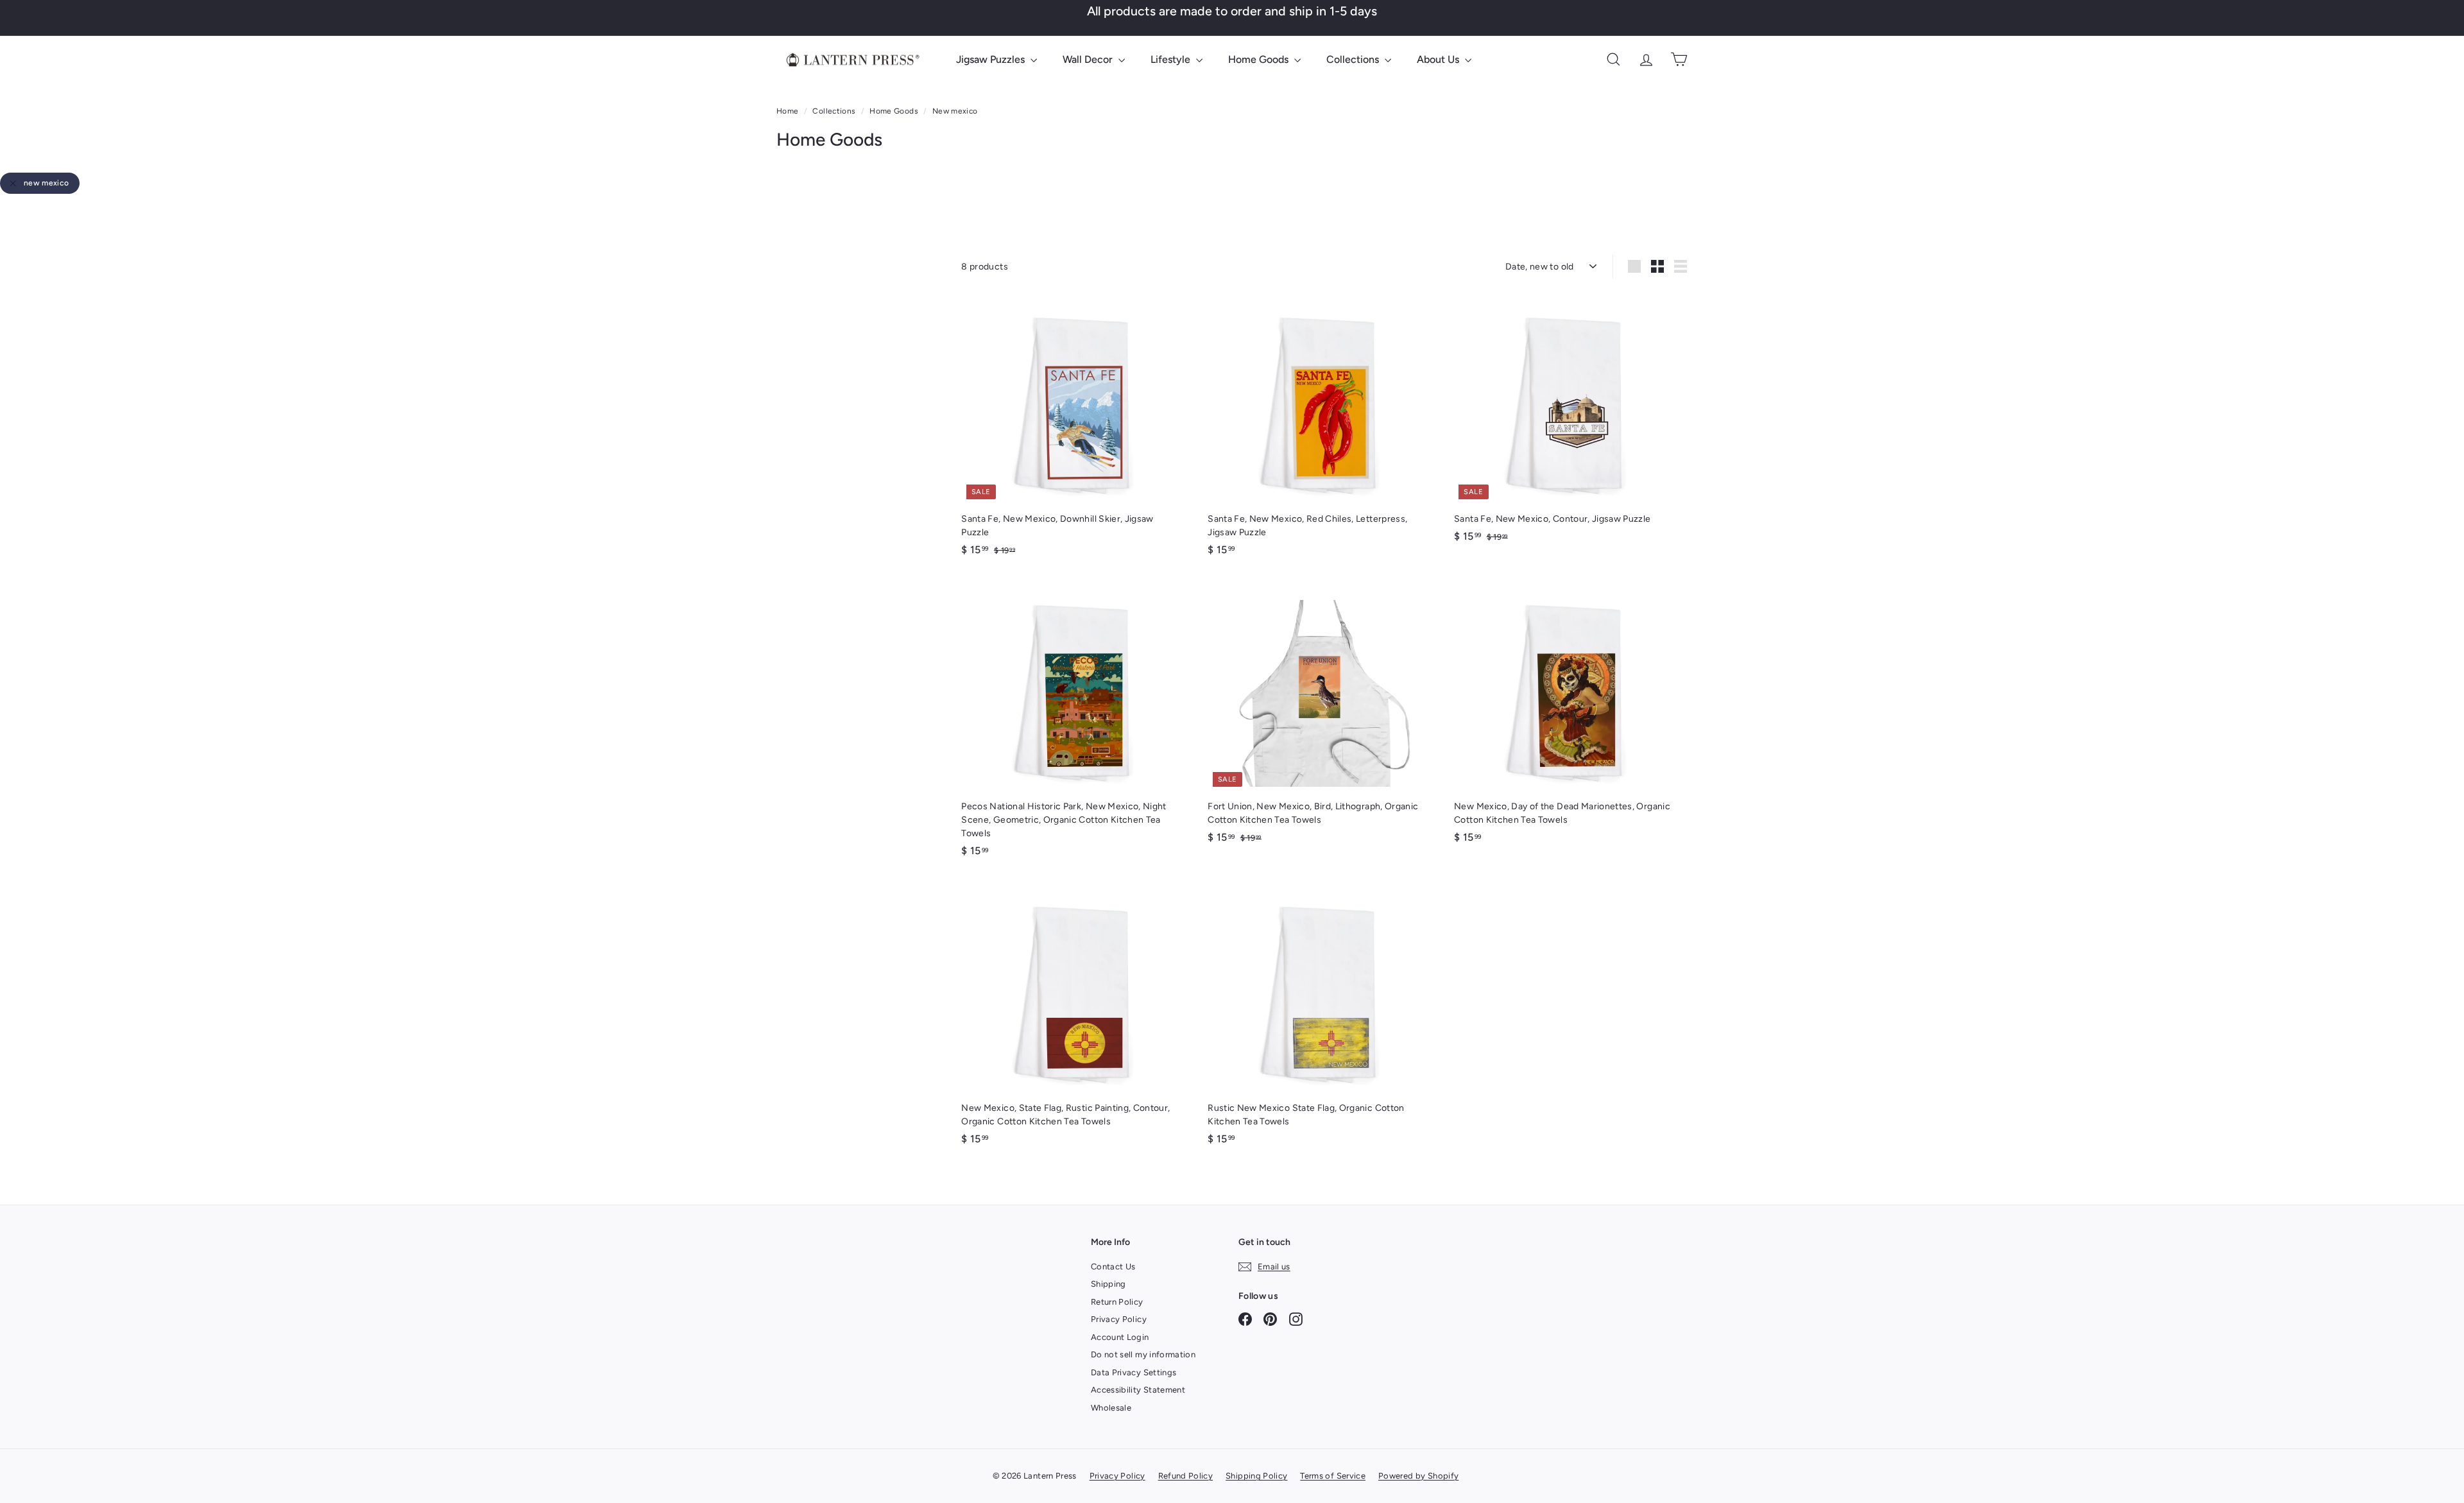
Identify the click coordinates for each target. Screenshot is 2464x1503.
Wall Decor (1089, 59)
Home (789, 111)
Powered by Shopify (1418, 1476)
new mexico (47, 183)
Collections (1354, 59)
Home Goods (1260, 59)
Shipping (1108, 1284)
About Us (1439, 59)
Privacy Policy (1119, 1319)
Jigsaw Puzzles (992, 59)
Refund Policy (1186, 1476)
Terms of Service (1333, 1476)
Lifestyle (1172, 59)
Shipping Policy (1256, 1476)
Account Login (1120, 1337)
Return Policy (1117, 1302)
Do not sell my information (1143, 1354)
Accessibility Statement (1138, 1390)
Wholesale (1111, 1408)
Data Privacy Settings (1134, 1372)
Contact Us (1113, 1267)
